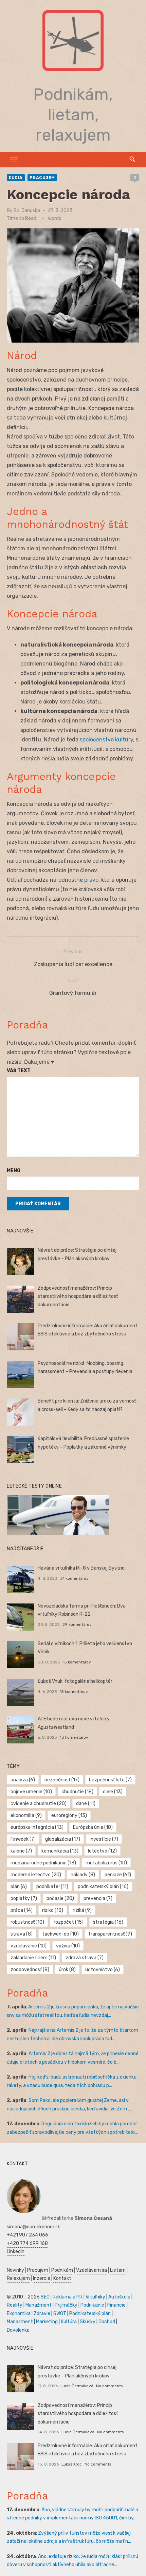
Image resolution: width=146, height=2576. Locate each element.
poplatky (24, 1898)
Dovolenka (18, 2330)
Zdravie (42, 2314)
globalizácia (63, 1839)
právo (91, 880)
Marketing (47, 2322)
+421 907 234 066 (28, 2235)
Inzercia (42, 2278)
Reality (15, 2305)
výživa (68, 1946)
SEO (45, 2297)
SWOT (60, 2314)
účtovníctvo (103, 1970)
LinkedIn (16, 2252)
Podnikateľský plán (90, 2314)
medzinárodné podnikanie (43, 1863)
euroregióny (69, 1815)
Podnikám (62, 2270)
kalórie (21, 1851)
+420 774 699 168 (27, 2243)
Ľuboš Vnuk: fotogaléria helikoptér (75, 1681)
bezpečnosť (62, 1780)
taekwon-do (60, 1934)
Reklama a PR (68, 2297)
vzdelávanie (29, 1946)
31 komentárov (74, 1578)
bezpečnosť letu (110, 1780)
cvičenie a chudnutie (39, 1804)
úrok (67, 1970)
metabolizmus (106, 1863)
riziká (82, 1910)
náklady (83, 1875)
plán (19, 1887)
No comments (109, 2386)
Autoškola (119, 2297)
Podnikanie (92, 2305)
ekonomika (26, 1815)
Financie (116, 2305)
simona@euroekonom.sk (33, 2227)
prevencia (98, 1898)
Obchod (107, 2322)
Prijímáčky (66, 2305)
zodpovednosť (30, 1970)
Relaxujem (18, 2278)
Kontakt (62, 2278)
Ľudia (16, 178)
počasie (60, 1898)
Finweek (23, 1839)
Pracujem (42, 178)
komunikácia (60, 1851)
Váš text (19, 1071)
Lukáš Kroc (72, 2464)
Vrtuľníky (95, 2297)
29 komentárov (77, 1624)
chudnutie (77, 1792)
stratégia (108, 1922)
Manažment (39, 2305)
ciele (113, 1792)
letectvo (102, 1851)
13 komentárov (74, 1737)
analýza (23, 1780)
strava (22, 1934)
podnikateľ (52, 1887)
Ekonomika (19, 2314)
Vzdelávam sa (92, 2270)
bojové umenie (31, 1792)
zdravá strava (85, 1958)
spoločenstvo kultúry (106, 740)
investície (104, 1839)
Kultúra (69, 2322)
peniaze (118, 1875)
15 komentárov (77, 1662)
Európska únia (93, 1827)
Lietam (118, 2270)
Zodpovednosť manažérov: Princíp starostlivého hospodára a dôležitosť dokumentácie (78, 1296)
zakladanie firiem (33, 1958)
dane (86, 1804)
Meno (14, 1171)
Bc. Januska (27, 211)
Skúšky (88, 2322)
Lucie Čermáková (77, 2386)
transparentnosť (110, 1934)
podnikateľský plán (103, 1887)
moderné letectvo (36, 1875)
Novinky (15, 2270)
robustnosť (27, 1922)
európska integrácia (37, 1827)
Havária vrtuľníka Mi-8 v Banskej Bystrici (82, 1568)
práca (22, 1910)
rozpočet (69, 1922)
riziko (53, 1910)
